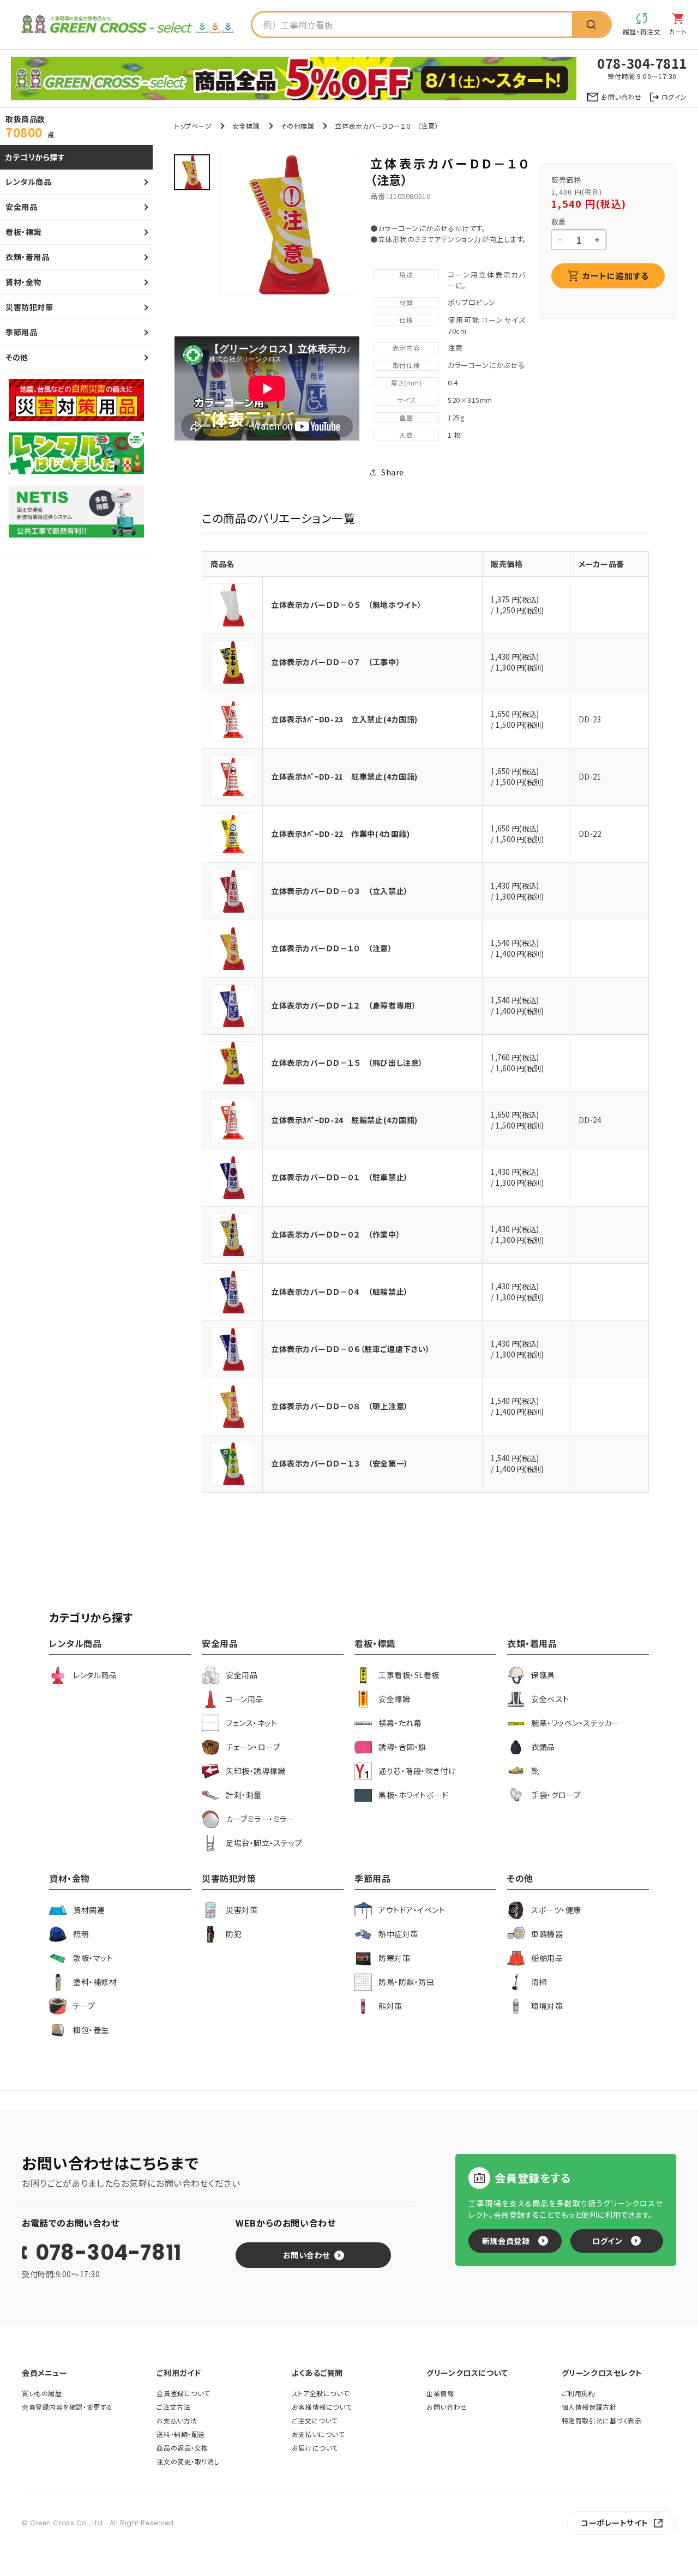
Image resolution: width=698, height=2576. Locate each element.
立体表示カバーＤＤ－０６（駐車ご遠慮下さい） (350, 1349)
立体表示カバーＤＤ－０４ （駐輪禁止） (340, 1292)
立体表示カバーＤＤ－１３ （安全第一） (340, 1463)
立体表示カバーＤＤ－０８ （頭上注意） (340, 1406)
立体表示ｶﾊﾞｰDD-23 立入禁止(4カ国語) (344, 719)
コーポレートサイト (615, 2523)
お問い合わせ (306, 2255)
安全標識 (246, 126)
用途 (406, 275)
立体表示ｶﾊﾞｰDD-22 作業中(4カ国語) (340, 834)
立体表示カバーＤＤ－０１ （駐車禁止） (340, 1177)
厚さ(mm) (406, 382)
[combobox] (412, 25)
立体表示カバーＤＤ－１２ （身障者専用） (344, 1005)
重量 (406, 417)
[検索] (591, 25)
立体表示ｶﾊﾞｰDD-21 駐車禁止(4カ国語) (344, 776)
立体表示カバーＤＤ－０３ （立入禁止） (340, 891)
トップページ (193, 126)
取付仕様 (406, 365)
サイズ (406, 400)
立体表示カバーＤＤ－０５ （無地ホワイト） (347, 605)
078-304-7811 (109, 2253)
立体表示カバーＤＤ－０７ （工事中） (336, 662)
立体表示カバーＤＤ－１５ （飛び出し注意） (347, 1063)
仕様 (406, 320)
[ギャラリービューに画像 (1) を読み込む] (192, 172)
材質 (406, 302)
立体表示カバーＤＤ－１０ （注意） (332, 948)
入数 (406, 435)
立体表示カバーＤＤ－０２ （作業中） (336, 1234)
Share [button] (393, 472)
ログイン (607, 2241)
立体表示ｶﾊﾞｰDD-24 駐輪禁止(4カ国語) (344, 1120)
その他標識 (298, 126)
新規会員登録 (506, 2241)
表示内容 (406, 348)
